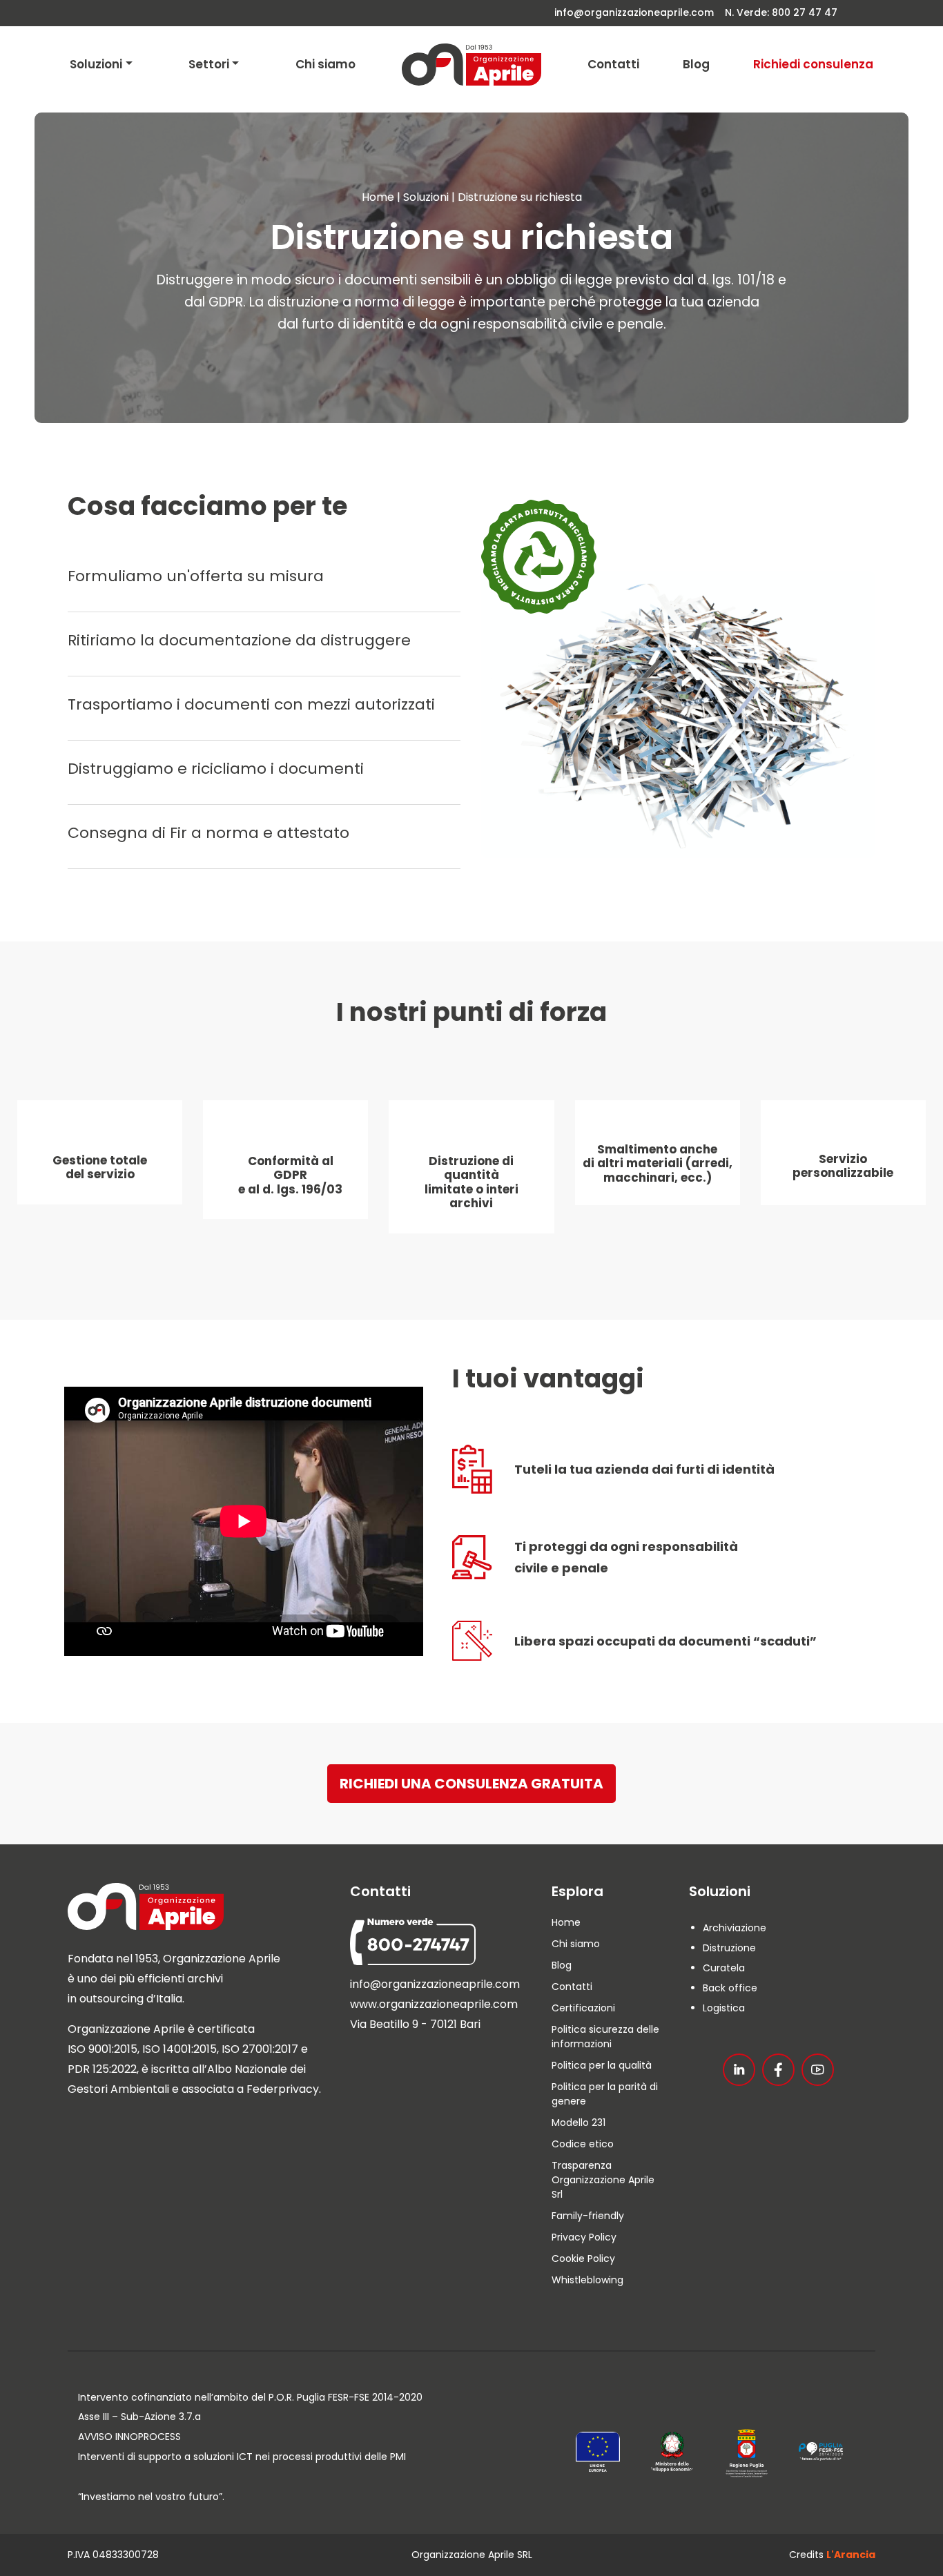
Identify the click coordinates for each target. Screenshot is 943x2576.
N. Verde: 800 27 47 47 (781, 12)
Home (378, 197)
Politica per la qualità (602, 2065)
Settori (209, 64)
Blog (696, 64)
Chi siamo (325, 64)
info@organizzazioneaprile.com (635, 12)
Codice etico (583, 2144)
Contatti (613, 64)
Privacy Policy (584, 2237)
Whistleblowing (587, 2280)
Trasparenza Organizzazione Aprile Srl (603, 2180)
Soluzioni (96, 64)
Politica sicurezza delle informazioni (605, 2037)
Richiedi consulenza (813, 64)
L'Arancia (851, 2555)
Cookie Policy (583, 2258)
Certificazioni (583, 2008)
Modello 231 (579, 2123)
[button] (471, 1784)
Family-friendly (588, 2216)
